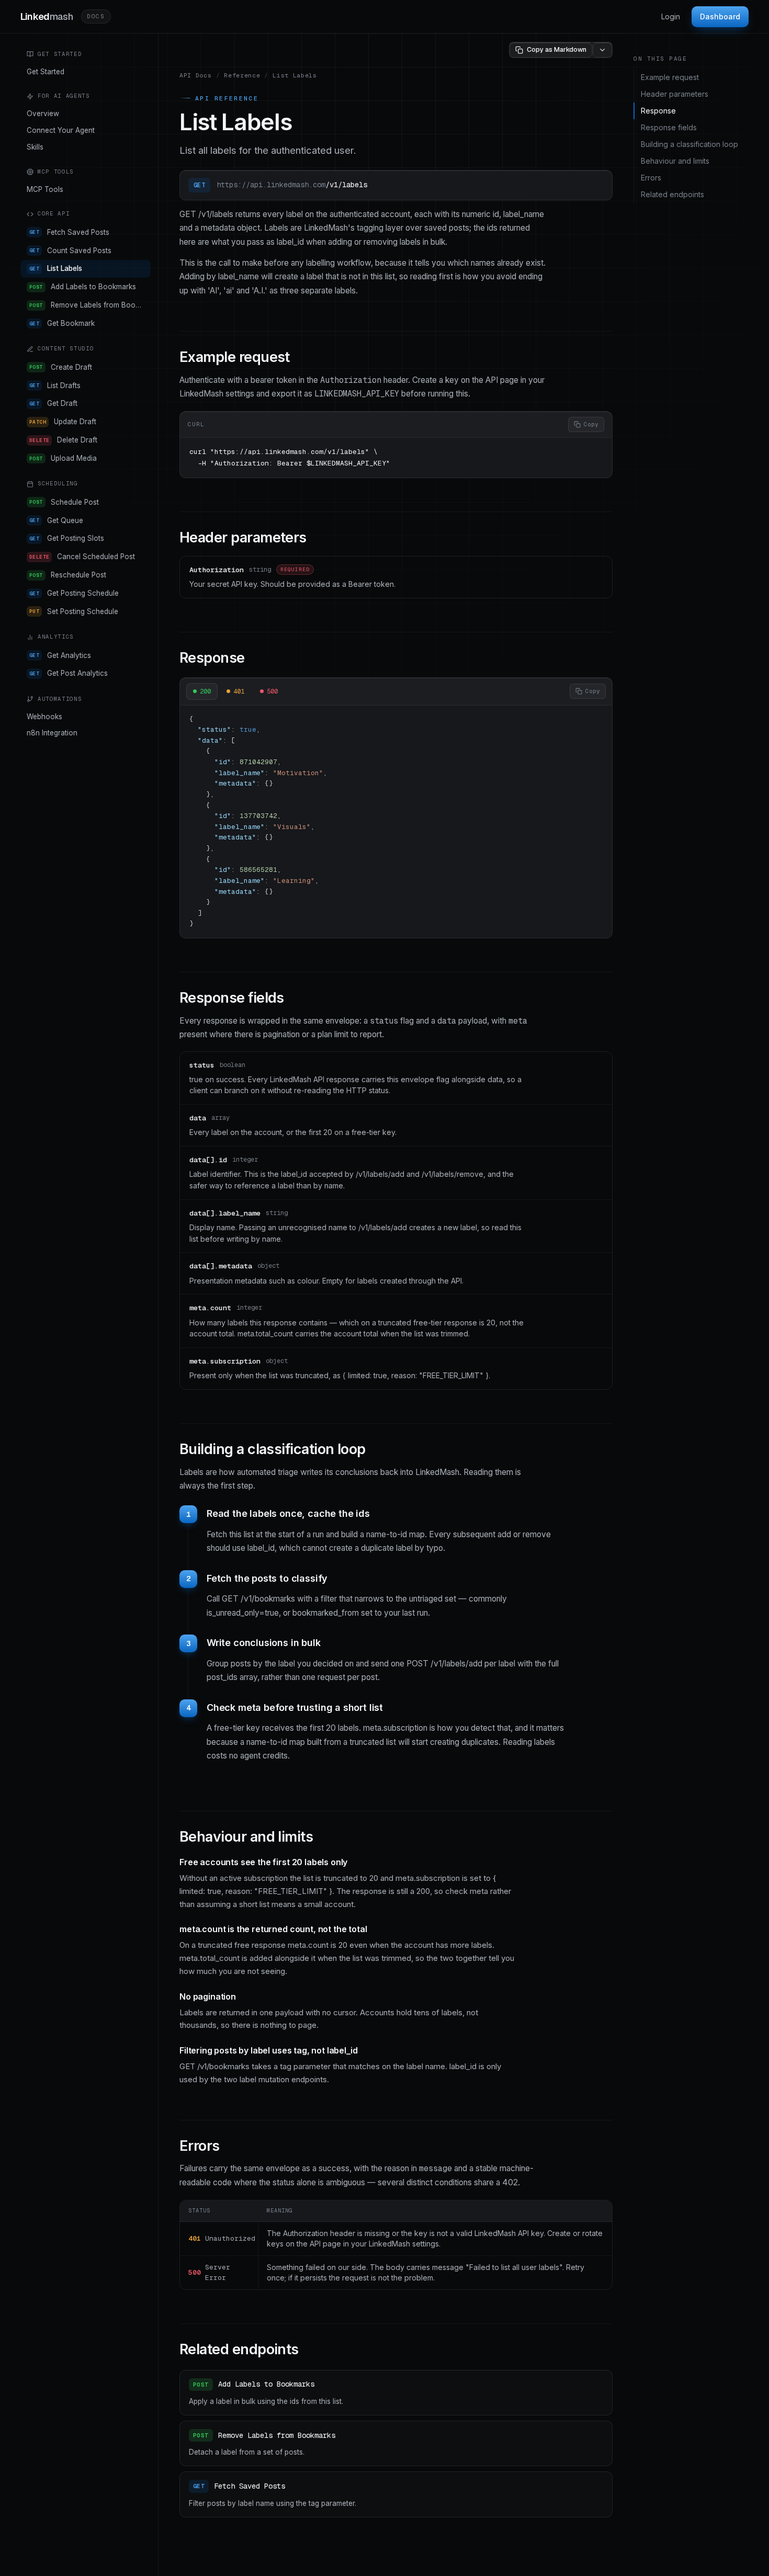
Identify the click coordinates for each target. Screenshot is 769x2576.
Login (671, 16)
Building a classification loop (689, 144)
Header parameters (675, 94)
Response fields (669, 127)
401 (239, 691)
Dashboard (720, 16)
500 (272, 691)
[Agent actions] (602, 50)
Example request (670, 77)
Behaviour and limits (675, 161)
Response (658, 111)
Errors (651, 178)
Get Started (46, 72)
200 (205, 691)
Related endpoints (672, 194)
